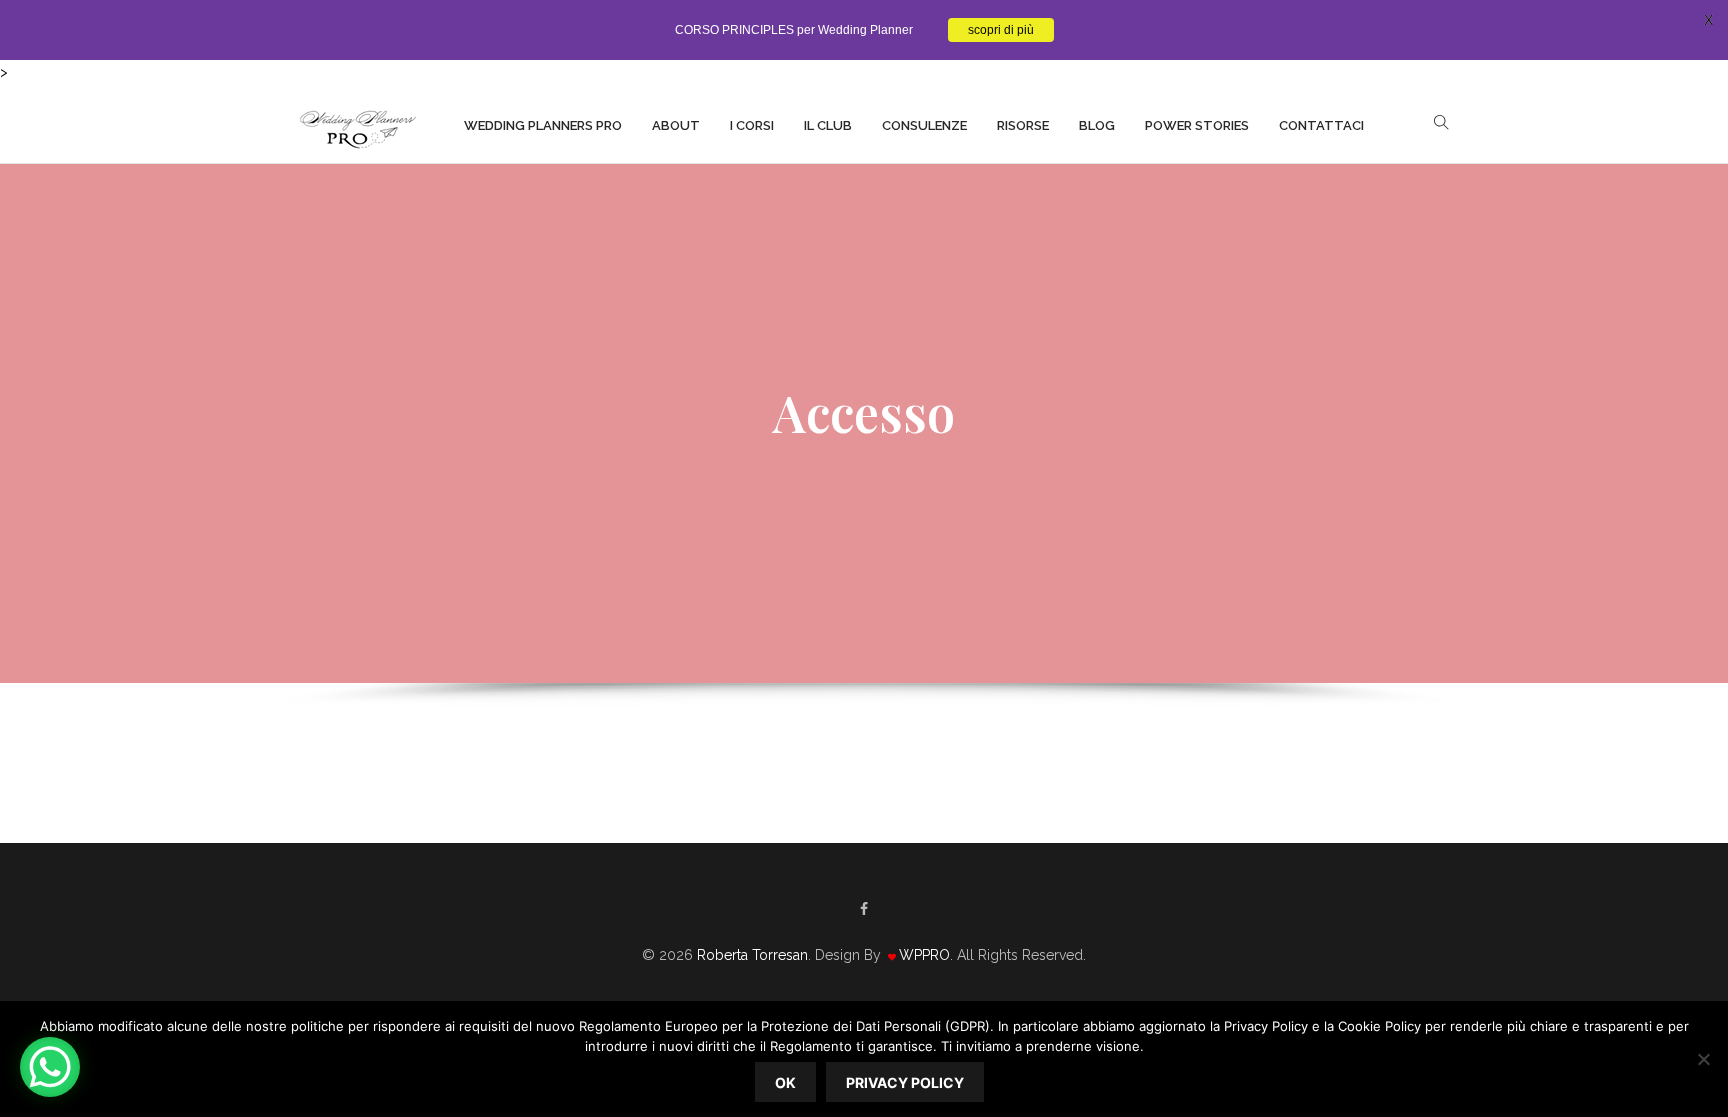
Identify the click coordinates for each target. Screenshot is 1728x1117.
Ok (785, 1082)
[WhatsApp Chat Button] (50, 1067)
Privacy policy (905, 1082)
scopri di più (1001, 30)
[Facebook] (864, 909)
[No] (1703, 1059)
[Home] (356, 124)
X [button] (1708, 20)
